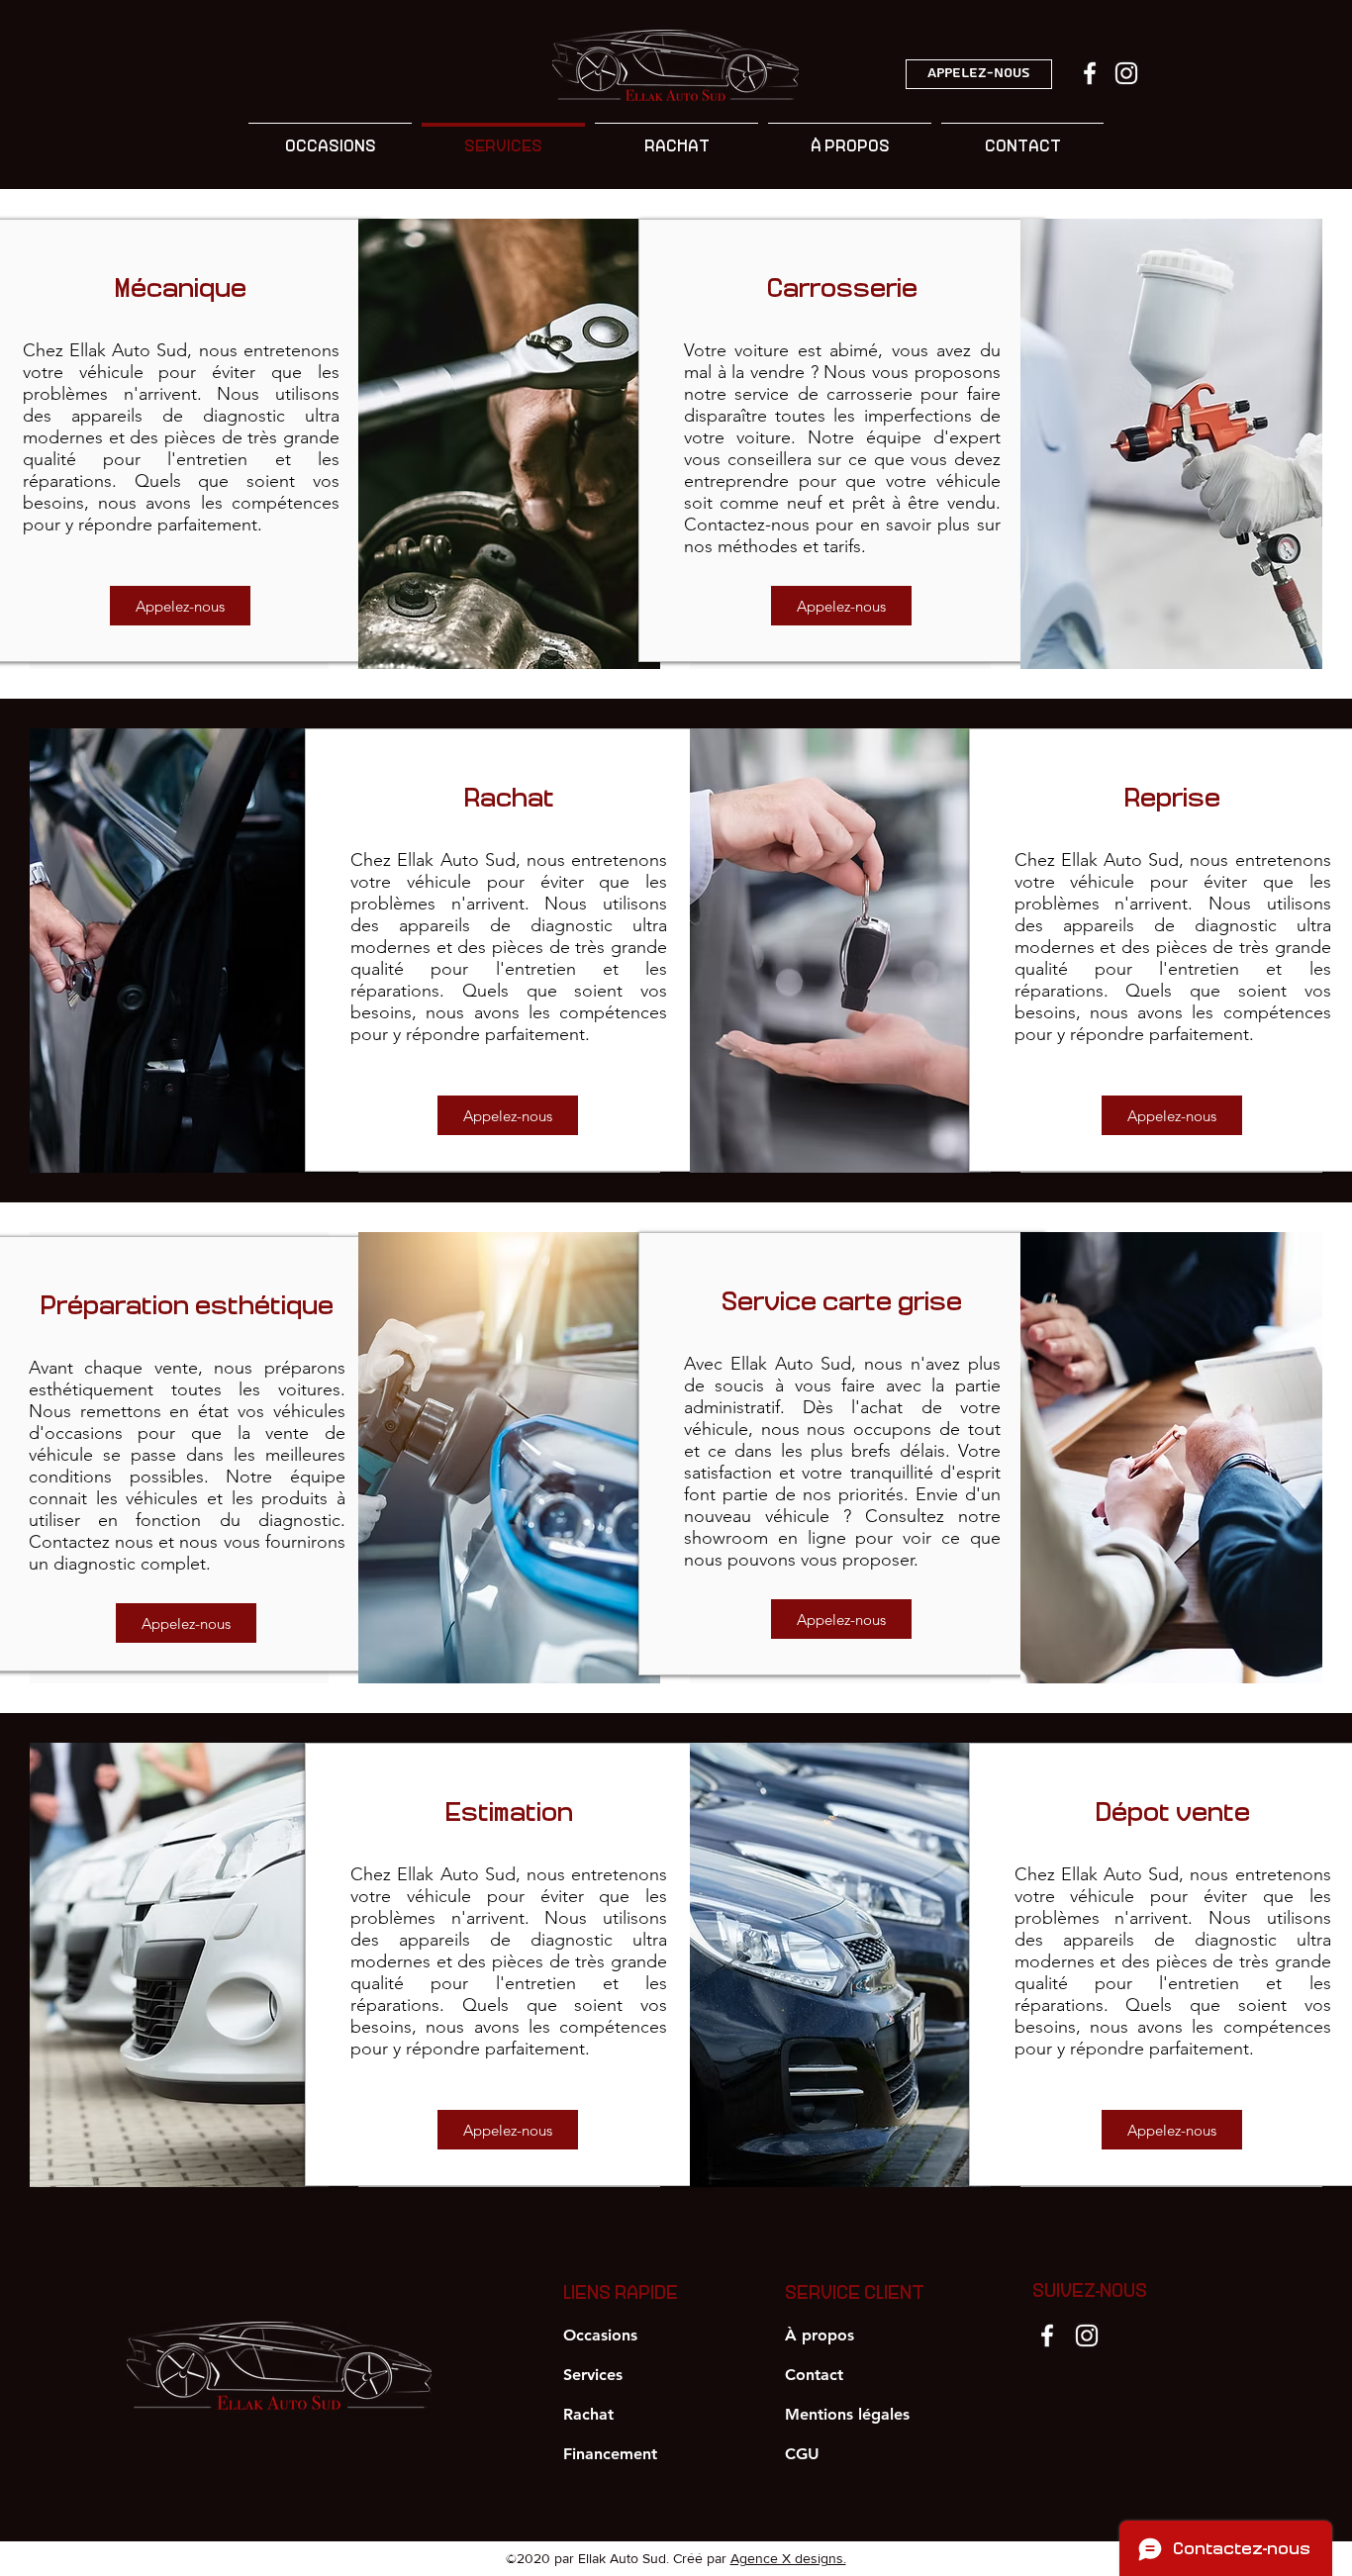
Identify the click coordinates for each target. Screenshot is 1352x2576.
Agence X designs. (788, 2558)
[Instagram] (1087, 2336)
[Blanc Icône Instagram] (1126, 73)
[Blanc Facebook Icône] (1090, 73)
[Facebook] (1047, 2336)
